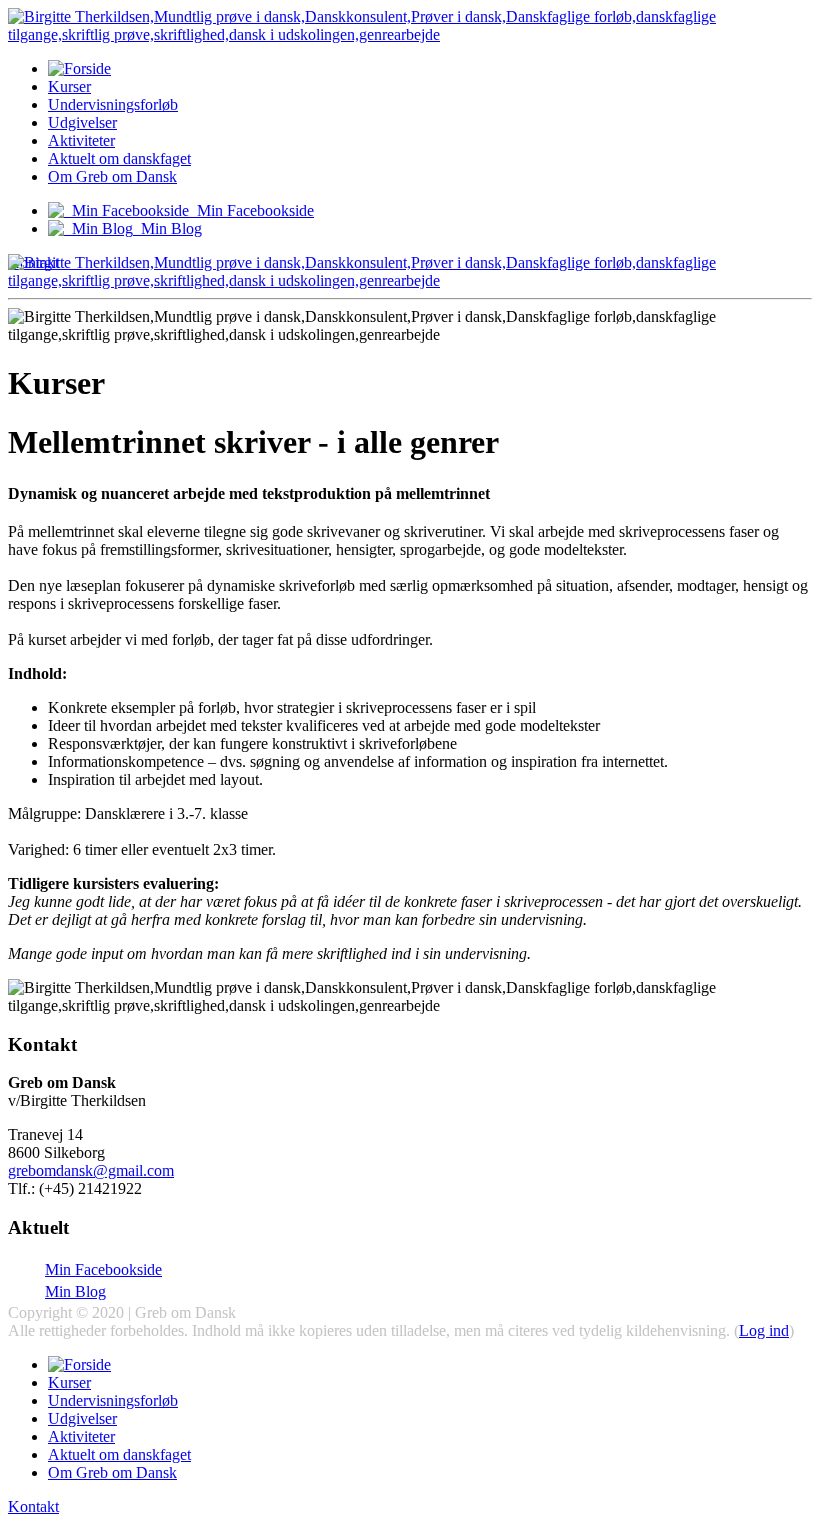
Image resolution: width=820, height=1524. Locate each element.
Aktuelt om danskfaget (119, 158)
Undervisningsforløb (113, 104)
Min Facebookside (103, 1269)
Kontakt (33, 1506)
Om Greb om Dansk (112, 176)
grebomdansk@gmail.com (91, 1170)
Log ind (764, 1330)
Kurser (69, 86)
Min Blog (75, 1291)
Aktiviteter (81, 140)
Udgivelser (82, 122)
